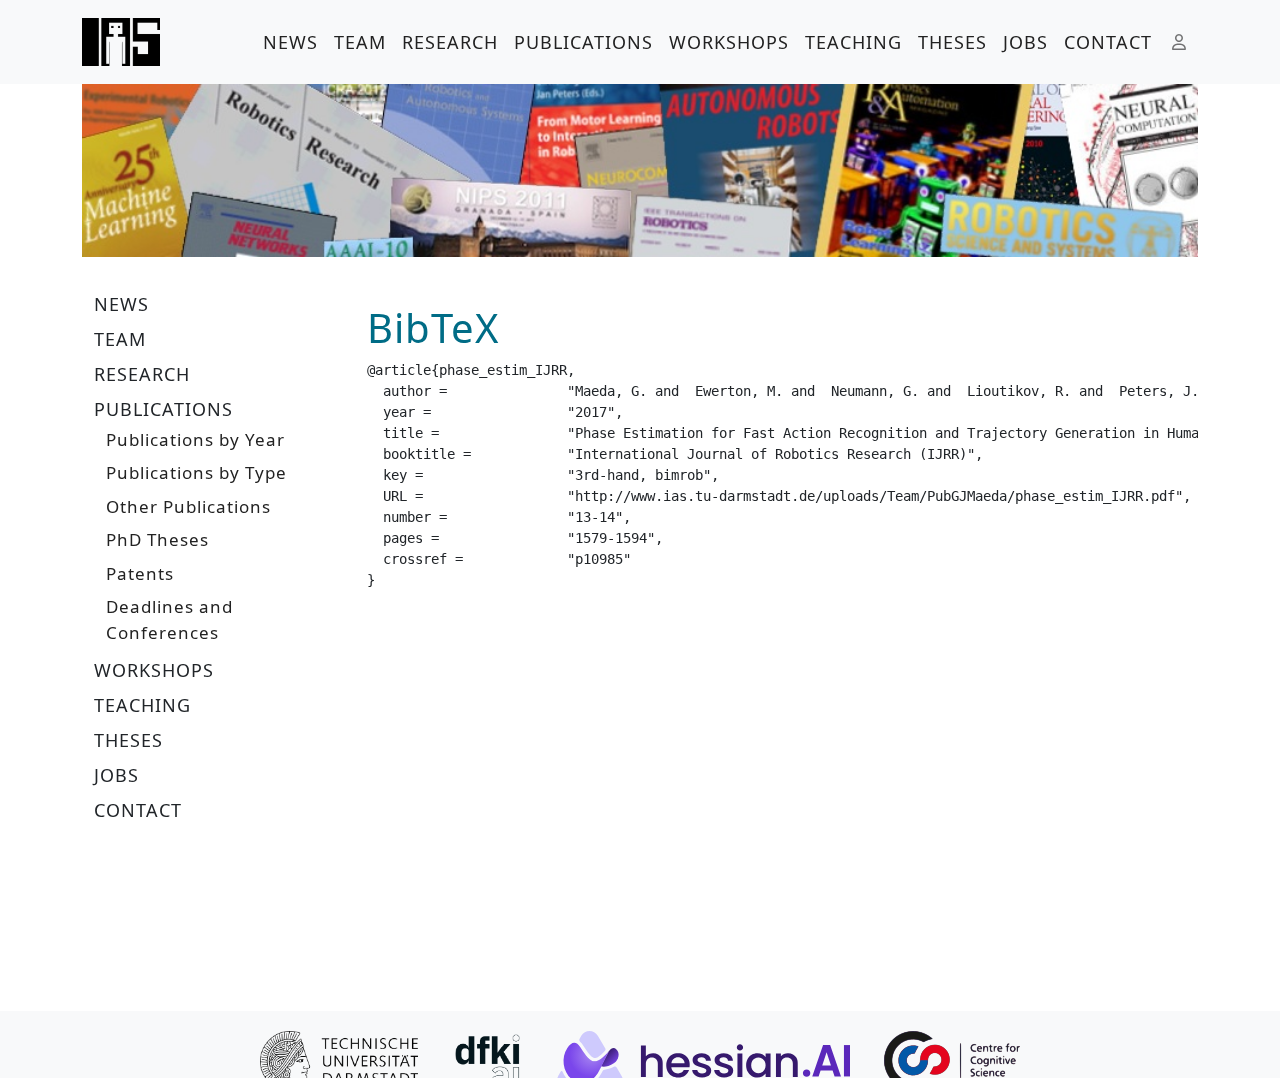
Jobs (1025, 42)
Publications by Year (195, 439)
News (290, 42)
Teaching (853, 42)
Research (450, 42)
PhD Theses (157, 539)
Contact (1108, 42)
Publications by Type (196, 472)
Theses (952, 42)
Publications (583, 42)
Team (360, 42)
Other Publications (188, 506)
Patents (140, 573)
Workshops (729, 42)
